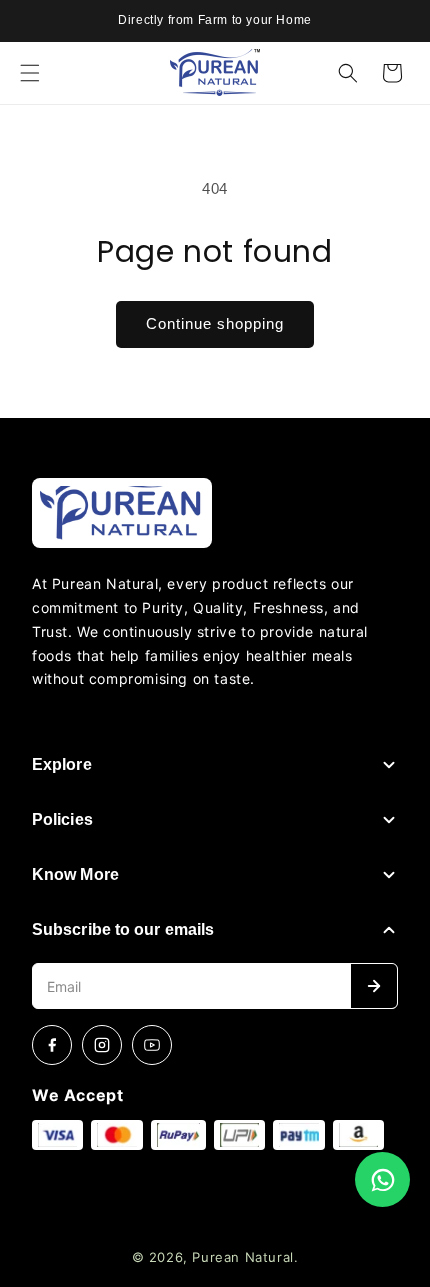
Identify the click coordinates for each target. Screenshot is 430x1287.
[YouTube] (152, 1045)
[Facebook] (52, 1045)
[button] (30, 73)
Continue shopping (215, 323)
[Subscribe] (374, 986)
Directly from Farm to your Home (215, 20)
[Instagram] (102, 1045)
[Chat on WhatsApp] (382, 1179)
